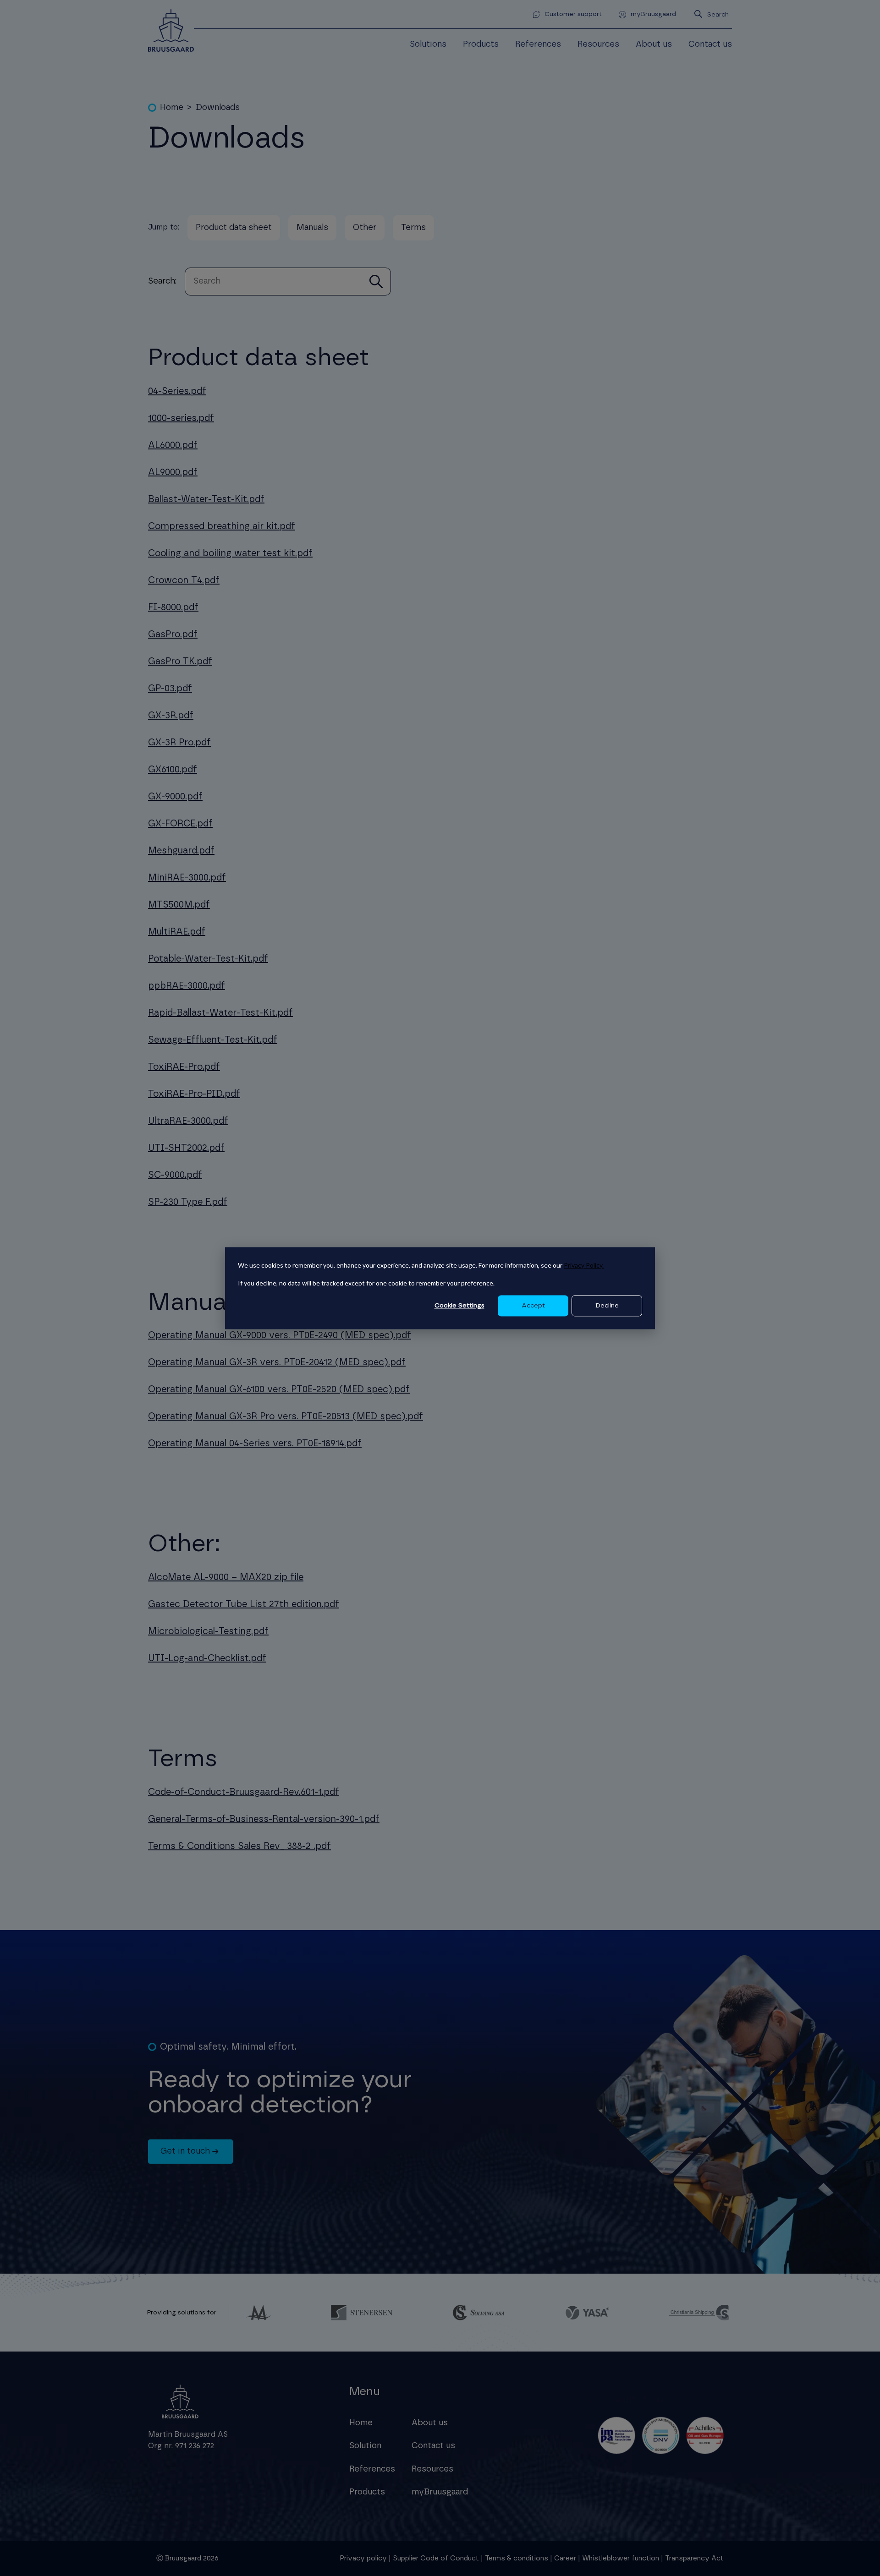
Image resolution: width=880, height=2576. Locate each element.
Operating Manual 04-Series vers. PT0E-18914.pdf (255, 1444)
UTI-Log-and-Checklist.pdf (207, 1658)
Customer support (573, 14)
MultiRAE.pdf (177, 932)
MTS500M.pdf (179, 905)
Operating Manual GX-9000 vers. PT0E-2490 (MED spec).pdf (280, 1335)
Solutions (428, 44)
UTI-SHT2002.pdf (186, 1148)
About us (654, 44)
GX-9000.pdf (175, 797)
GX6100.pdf (173, 770)
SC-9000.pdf (175, 1175)
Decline (607, 1306)
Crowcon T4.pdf (184, 580)
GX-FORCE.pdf (180, 824)
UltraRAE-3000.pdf (188, 1121)
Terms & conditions (517, 2558)
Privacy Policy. (584, 1265)
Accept (533, 1306)
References (538, 44)
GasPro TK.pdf (180, 662)
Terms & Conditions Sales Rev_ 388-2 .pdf (239, 1846)
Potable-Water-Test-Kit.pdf (208, 959)
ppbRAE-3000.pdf (187, 986)
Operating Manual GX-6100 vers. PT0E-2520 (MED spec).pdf (279, 1389)
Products (481, 44)
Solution (365, 2446)
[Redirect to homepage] (171, 30)
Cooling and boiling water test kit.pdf (230, 553)
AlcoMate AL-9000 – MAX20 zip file (226, 1577)
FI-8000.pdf (173, 607)
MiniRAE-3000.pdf (187, 878)
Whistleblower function (621, 2558)
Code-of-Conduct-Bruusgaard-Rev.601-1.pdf (244, 1792)
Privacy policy (363, 2558)
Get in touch (185, 2151)
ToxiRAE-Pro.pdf (184, 1067)
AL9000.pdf (173, 472)
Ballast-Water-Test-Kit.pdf (206, 499)
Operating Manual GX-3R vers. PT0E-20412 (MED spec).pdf (277, 1362)
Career (565, 2558)
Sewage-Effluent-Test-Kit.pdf (213, 1040)
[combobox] (719, 14)
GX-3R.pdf (171, 716)
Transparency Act (694, 2558)
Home (361, 2423)
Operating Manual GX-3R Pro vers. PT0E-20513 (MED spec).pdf (286, 1417)
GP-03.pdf (170, 689)
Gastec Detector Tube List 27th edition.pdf (244, 1604)
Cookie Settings (459, 1306)
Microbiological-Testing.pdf (208, 1631)
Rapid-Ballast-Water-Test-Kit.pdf (220, 1013)
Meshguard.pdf (181, 851)
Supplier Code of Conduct (436, 2558)
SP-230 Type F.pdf (188, 1202)
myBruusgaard (653, 14)
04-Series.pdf (177, 391)
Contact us (710, 44)
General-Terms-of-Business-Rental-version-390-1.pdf (264, 1819)
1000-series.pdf (181, 418)
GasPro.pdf (173, 634)
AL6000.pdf (173, 445)
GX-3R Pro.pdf (179, 743)
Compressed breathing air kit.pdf (222, 526)
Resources (598, 44)
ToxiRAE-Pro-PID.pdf (194, 1094)
